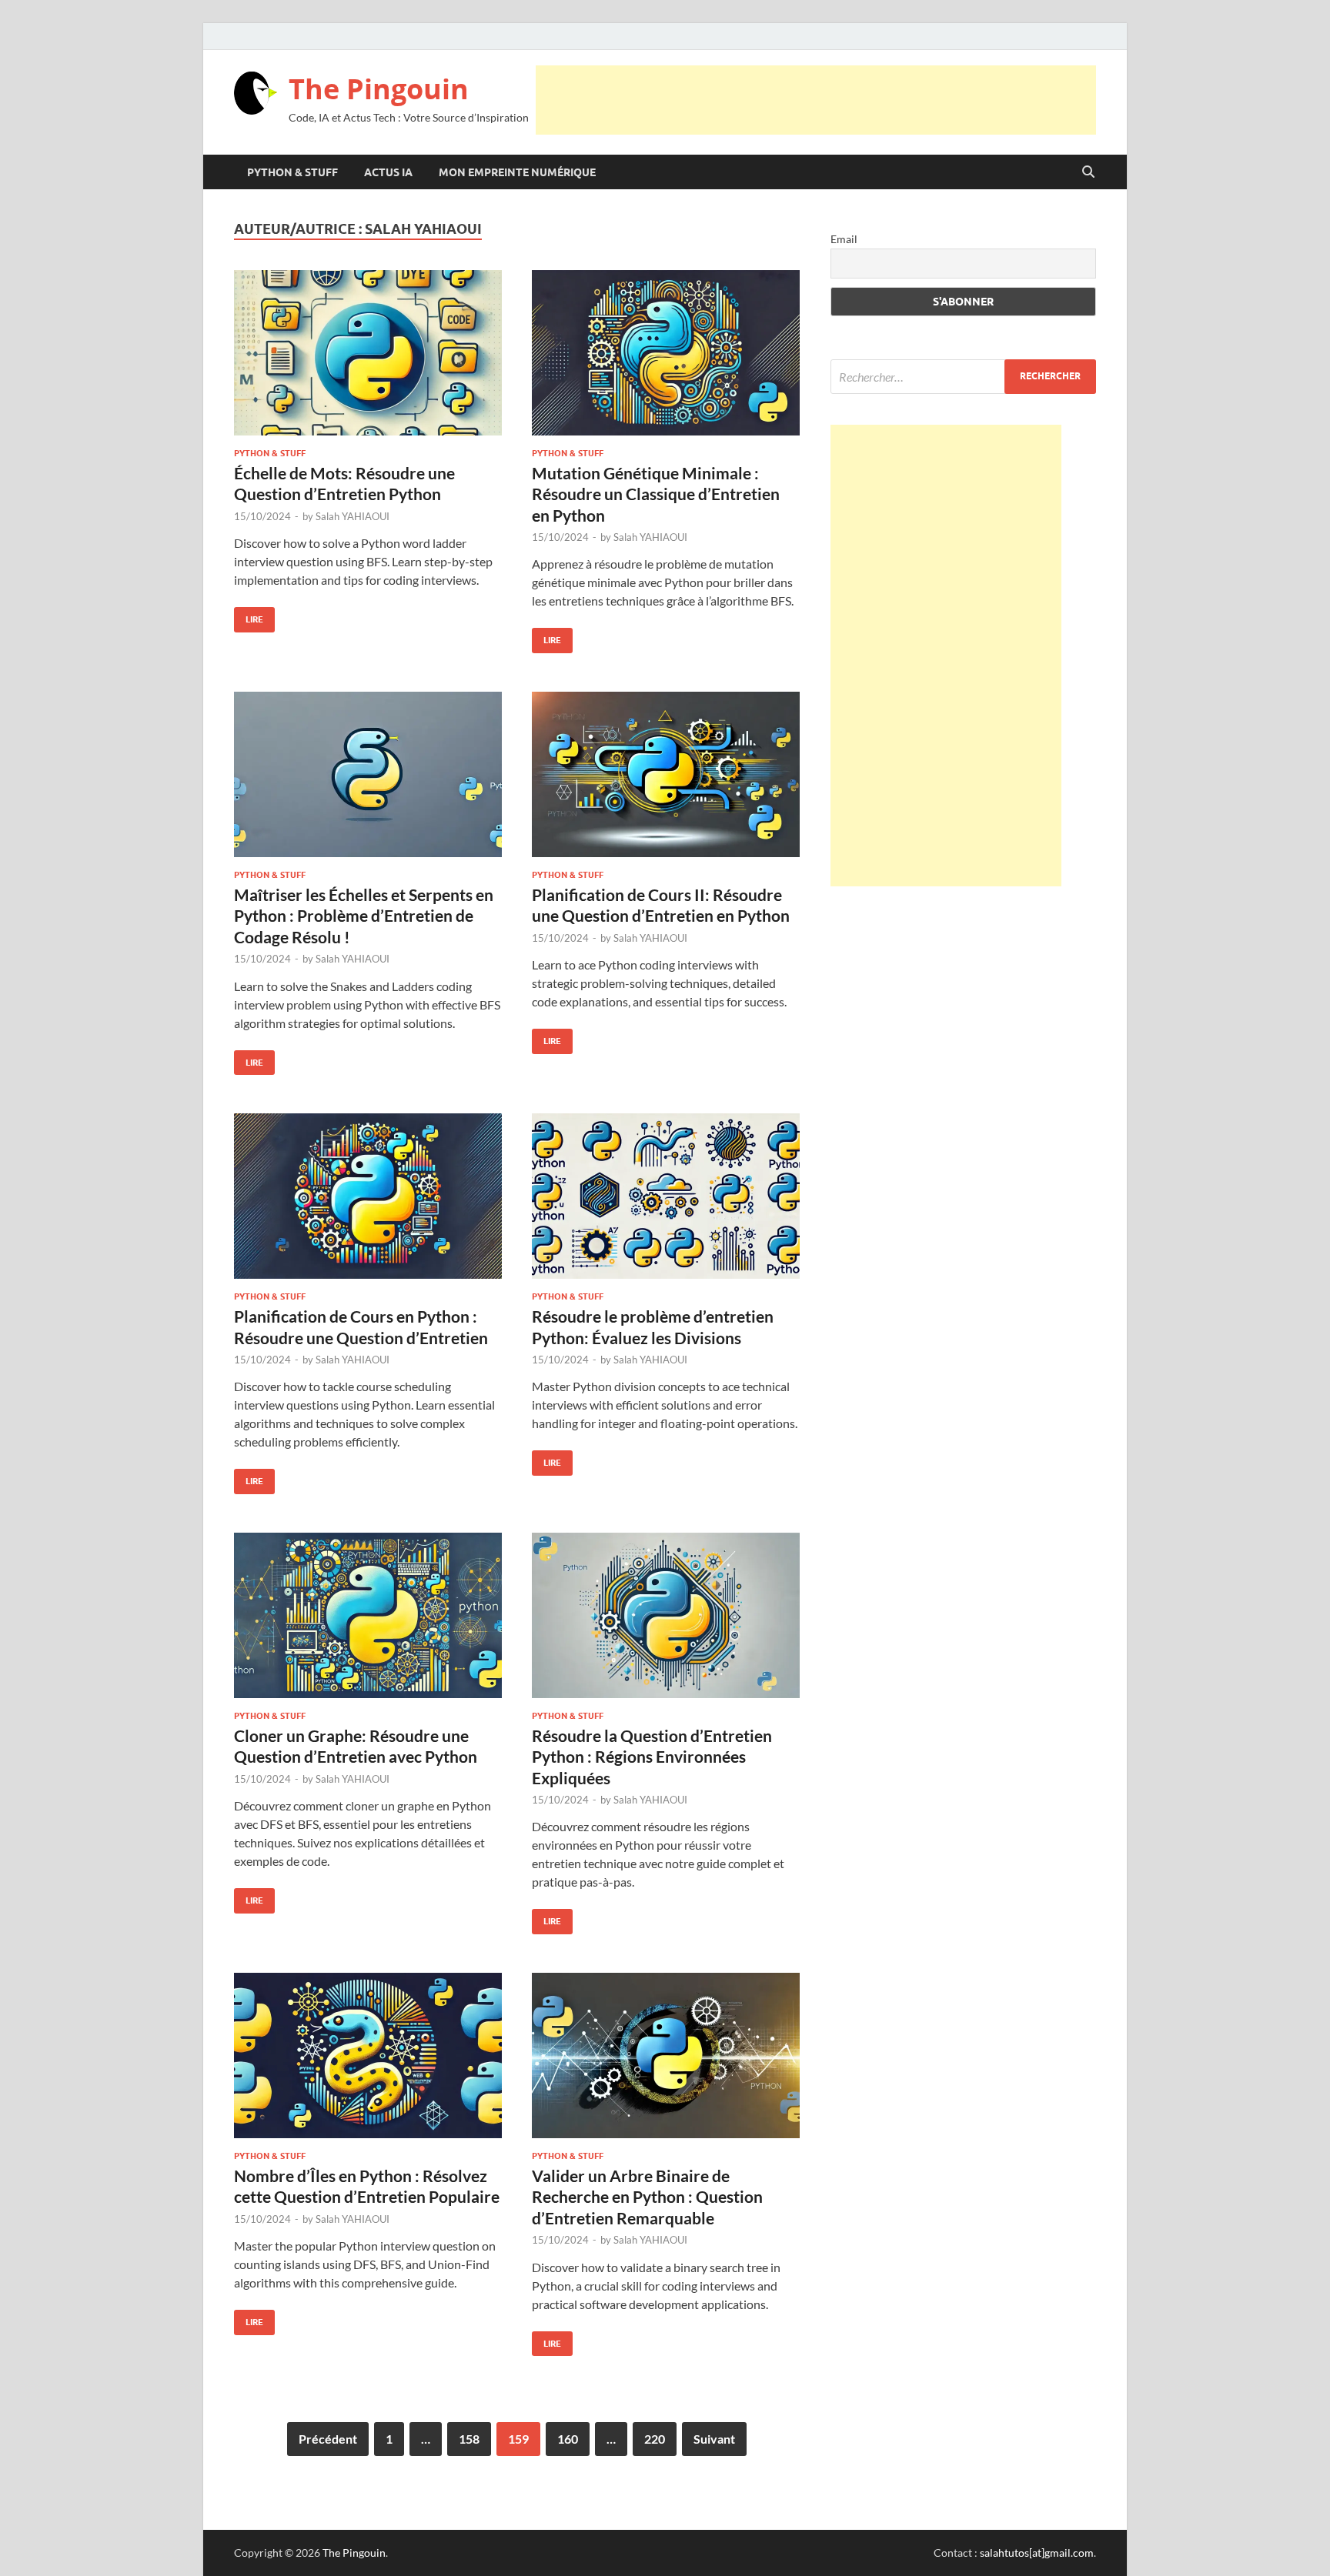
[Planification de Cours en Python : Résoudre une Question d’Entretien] (368, 1196)
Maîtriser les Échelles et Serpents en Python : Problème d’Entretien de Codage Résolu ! (364, 916)
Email (844, 239)
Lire (249, 616)
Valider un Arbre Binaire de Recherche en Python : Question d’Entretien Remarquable (647, 2197)
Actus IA (388, 172)
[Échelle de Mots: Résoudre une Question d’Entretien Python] (368, 353)
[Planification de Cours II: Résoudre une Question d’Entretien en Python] (666, 774)
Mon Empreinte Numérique (517, 172)
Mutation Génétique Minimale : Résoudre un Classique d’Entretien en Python (656, 494)
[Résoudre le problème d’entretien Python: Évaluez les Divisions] (666, 1196)
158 (469, 2439)
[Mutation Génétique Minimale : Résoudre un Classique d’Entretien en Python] (666, 353)
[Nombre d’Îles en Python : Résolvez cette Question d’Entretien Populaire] (368, 2055)
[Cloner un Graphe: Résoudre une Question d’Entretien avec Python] (368, 1615)
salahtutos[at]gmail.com (1037, 2553)
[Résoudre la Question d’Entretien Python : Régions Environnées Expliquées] (666, 1615)
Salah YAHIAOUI (353, 516)
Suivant (714, 2439)
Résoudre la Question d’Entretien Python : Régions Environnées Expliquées (652, 1757)
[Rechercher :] (963, 377)
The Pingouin (379, 89)
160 (568, 2439)
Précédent (328, 2439)
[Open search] (1088, 172)
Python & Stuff (292, 172)
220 (655, 2439)
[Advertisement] (816, 100)
